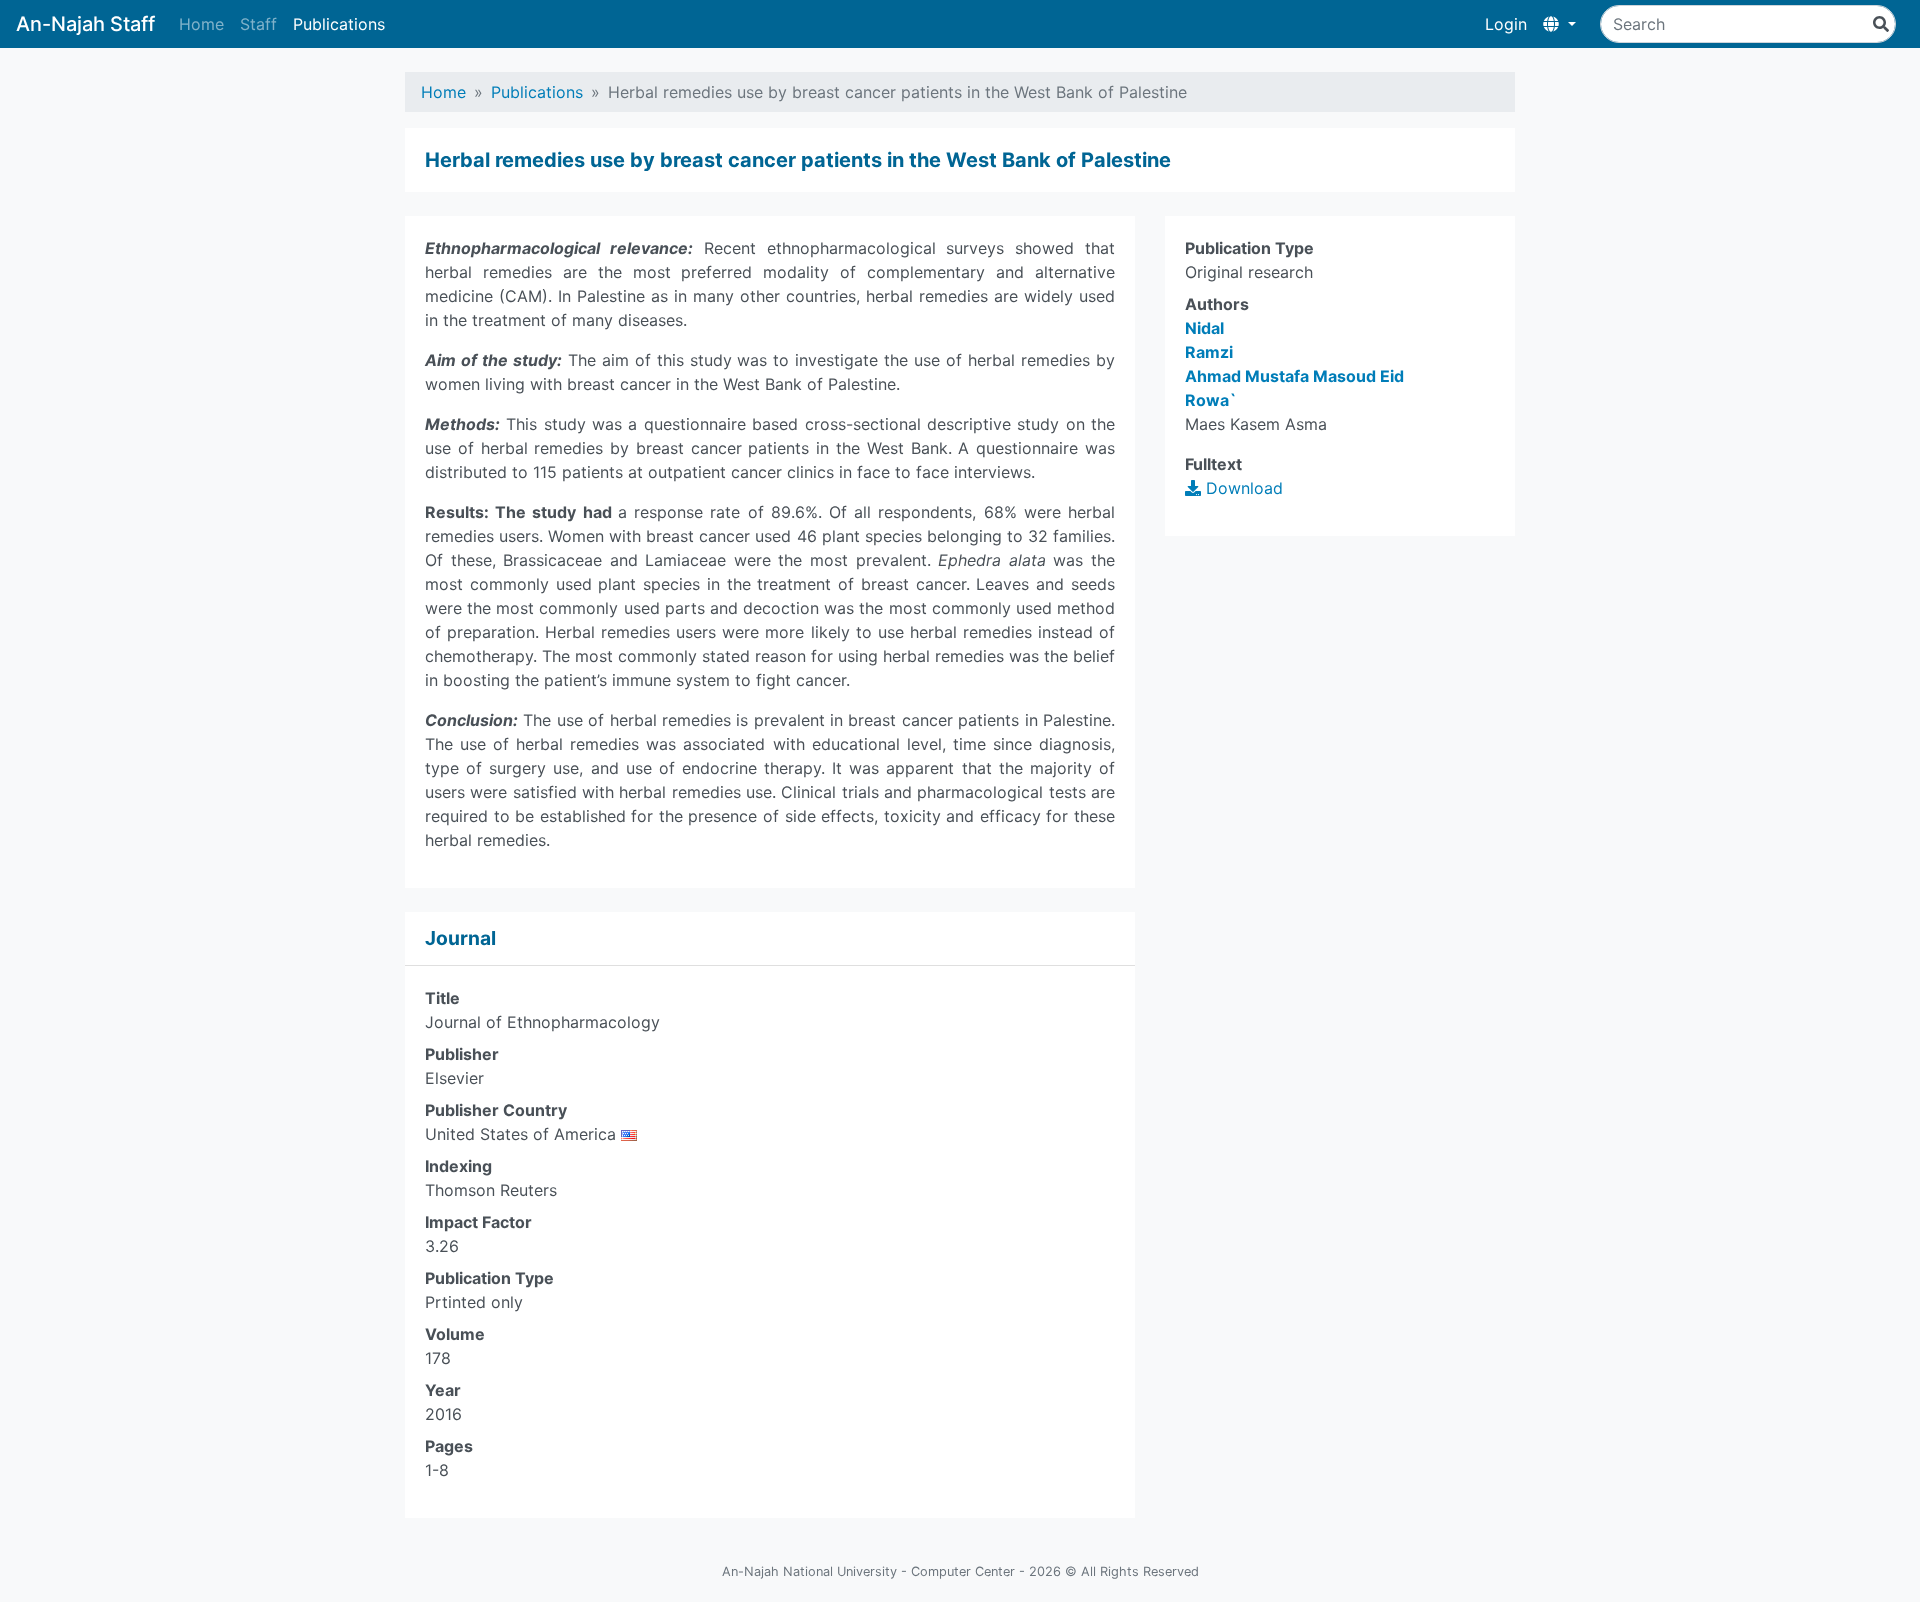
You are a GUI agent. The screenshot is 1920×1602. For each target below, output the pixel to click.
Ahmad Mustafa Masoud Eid (1294, 376)
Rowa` (1211, 400)
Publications (339, 24)
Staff (258, 24)
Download (1242, 488)
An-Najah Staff (85, 24)
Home (201, 24)
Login (1506, 24)
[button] (1559, 24)
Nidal (1204, 328)
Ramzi (1209, 352)
